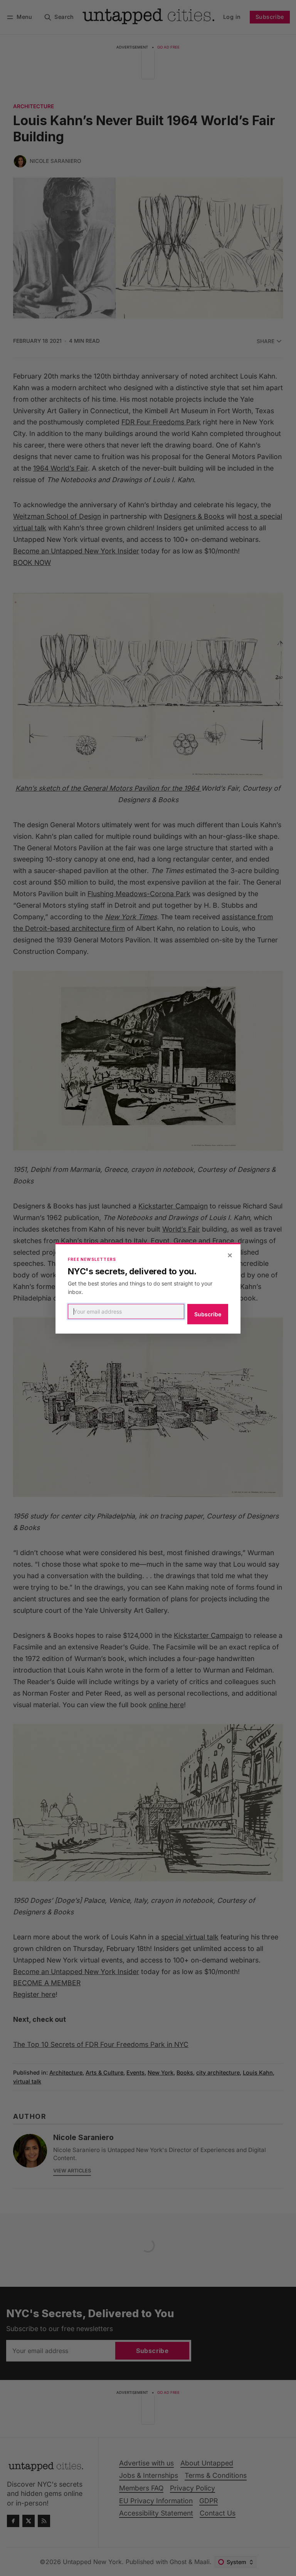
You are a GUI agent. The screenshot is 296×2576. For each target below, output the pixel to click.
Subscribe (208, 1314)
